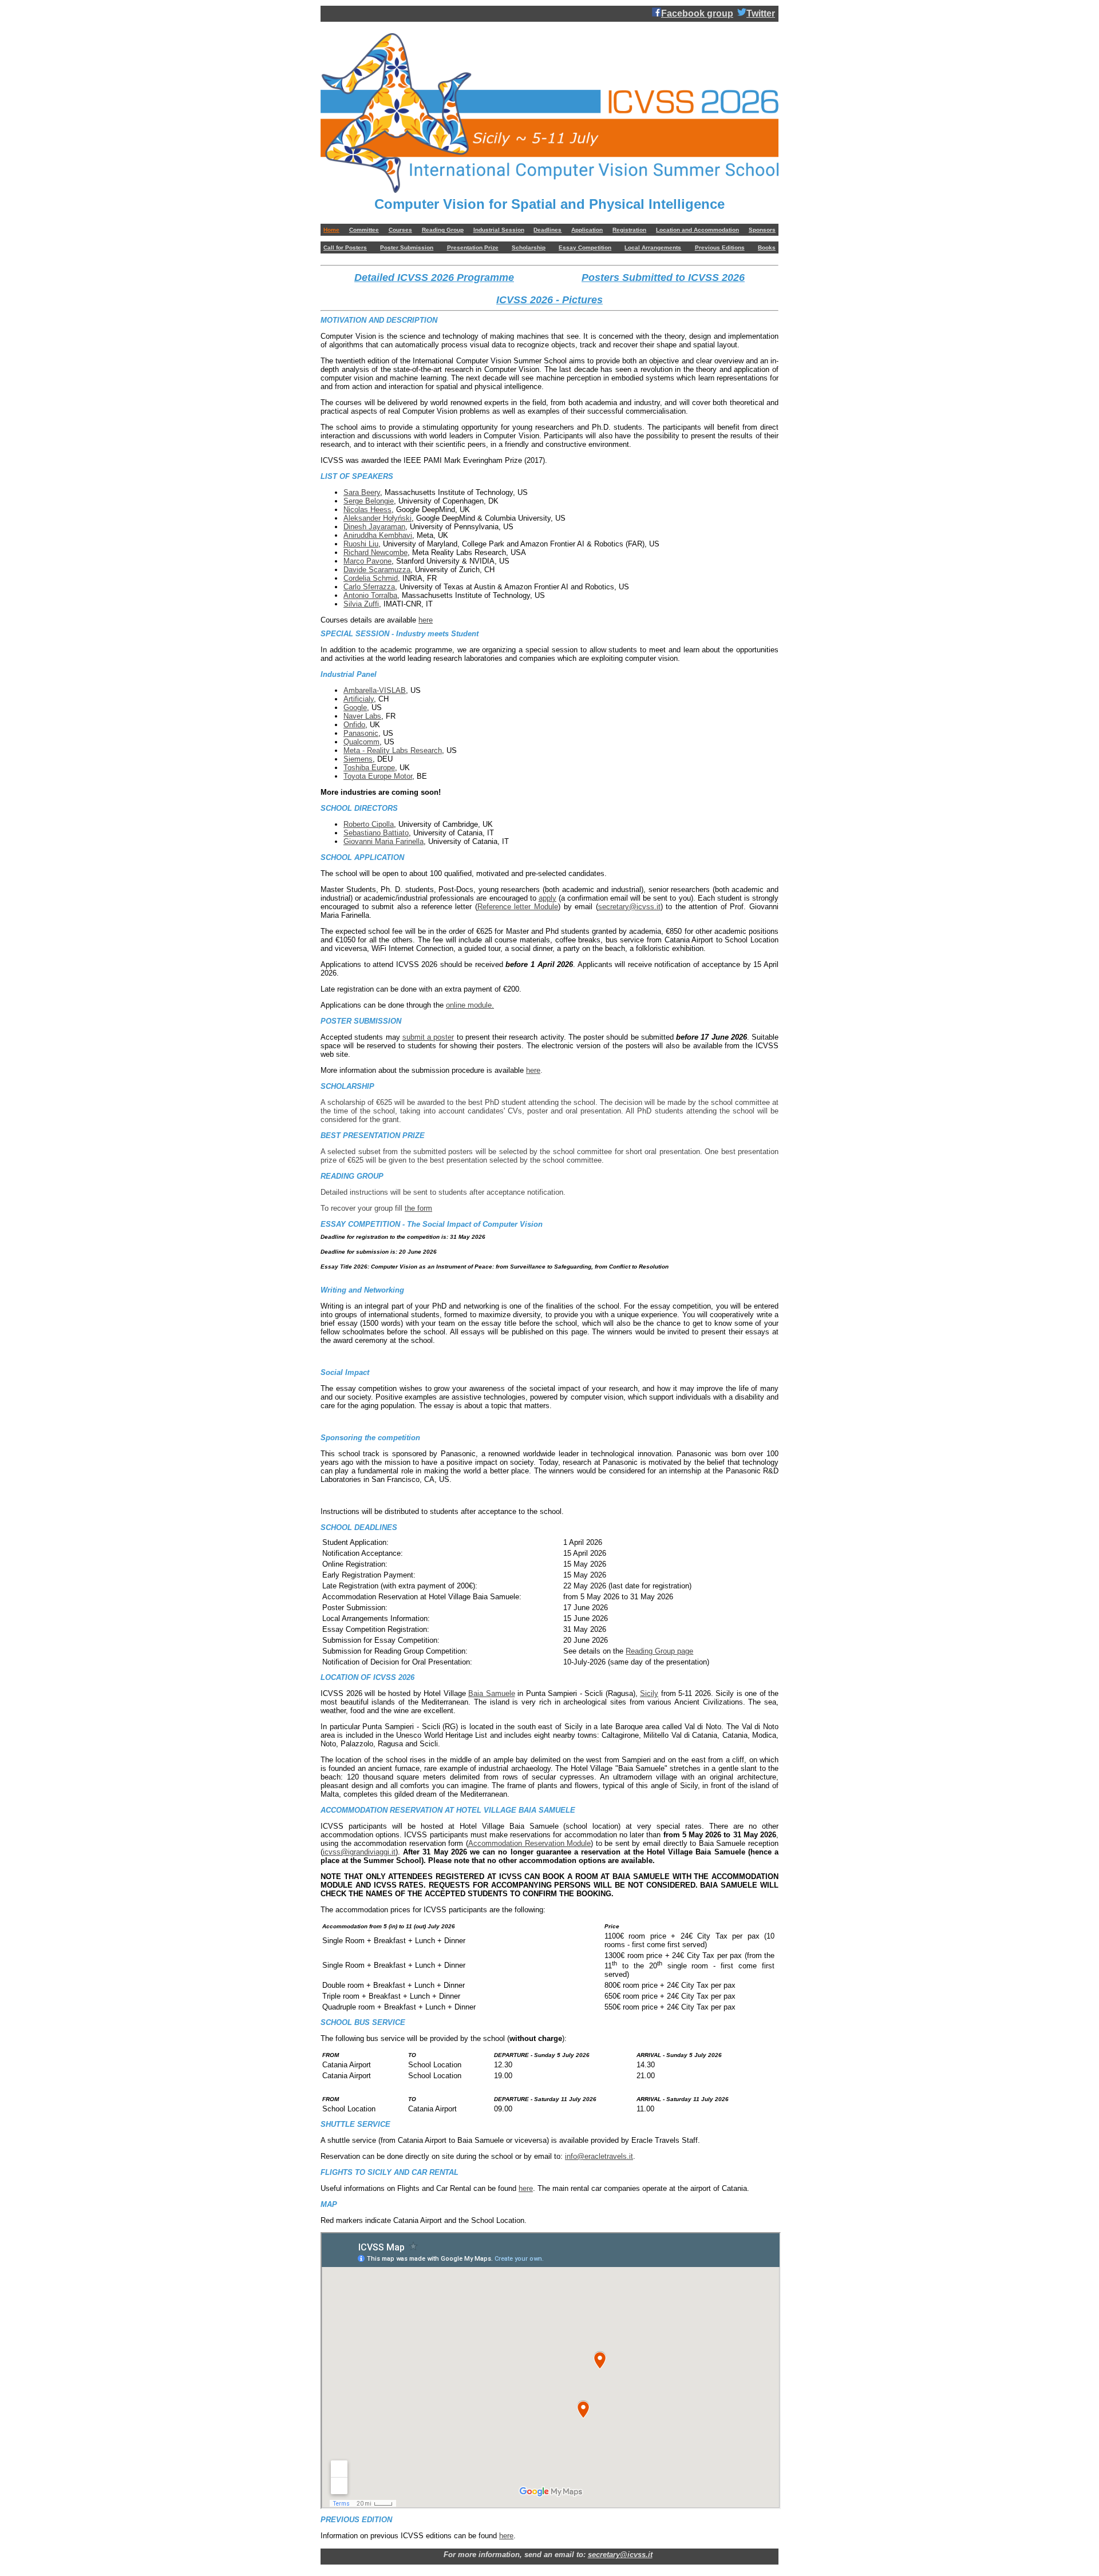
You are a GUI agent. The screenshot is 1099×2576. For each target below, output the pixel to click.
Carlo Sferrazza (369, 587)
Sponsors (762, 230)
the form (418, 1208)
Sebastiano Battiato (376, 833)
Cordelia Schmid (371, 578)
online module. (470, 1005)
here (426, 620)
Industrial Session (499, 230)
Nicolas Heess (367, 510)
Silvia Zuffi (361, 604)
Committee (364, 230)
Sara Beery (362, 492)
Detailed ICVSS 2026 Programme (434, 278)
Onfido (354, 725)
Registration (629, 230)
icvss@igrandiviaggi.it (359, 1852)
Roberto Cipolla (369, 824)
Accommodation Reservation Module (529, 1843)
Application (587, 230)
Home (331, 230)
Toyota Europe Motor (378, 776)
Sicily (649, 1693)
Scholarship (529, 247)
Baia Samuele (492, 1693)
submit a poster (428, 1037)
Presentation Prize (473, 247)
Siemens (358, 759)
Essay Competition (585, 247)
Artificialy (359, 699)
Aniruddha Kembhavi (378, 535)
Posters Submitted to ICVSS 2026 (663, 278)
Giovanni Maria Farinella (384, 841)
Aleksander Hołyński (377, 518)
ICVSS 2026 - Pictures (549, 300)
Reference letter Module (518, 907)
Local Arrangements (653, 247)
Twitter (761, 13)
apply (547, 898)
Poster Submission (407, 247)
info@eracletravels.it (599, 2156)
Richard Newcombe (375, 552)
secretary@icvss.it (629, 907)
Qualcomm (361, 742)
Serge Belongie (369, 501)
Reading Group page (659, 1651)
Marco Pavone (367, 561)
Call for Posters (345, 247)
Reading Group (443, 230)
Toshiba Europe (369, 768)
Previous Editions (720, 247)
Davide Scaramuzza (377, 570)
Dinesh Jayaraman (374, 527)
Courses (400, 230)
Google (355, 708)
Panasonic (361, 733)
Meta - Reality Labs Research (393, 750)
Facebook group (697, 13)
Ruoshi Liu (361, 544)
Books (767, 247)
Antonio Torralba (370, 595)
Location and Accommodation (697, 230)
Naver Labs (362, 716)
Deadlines (547, 230)
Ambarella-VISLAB (375, 690)
